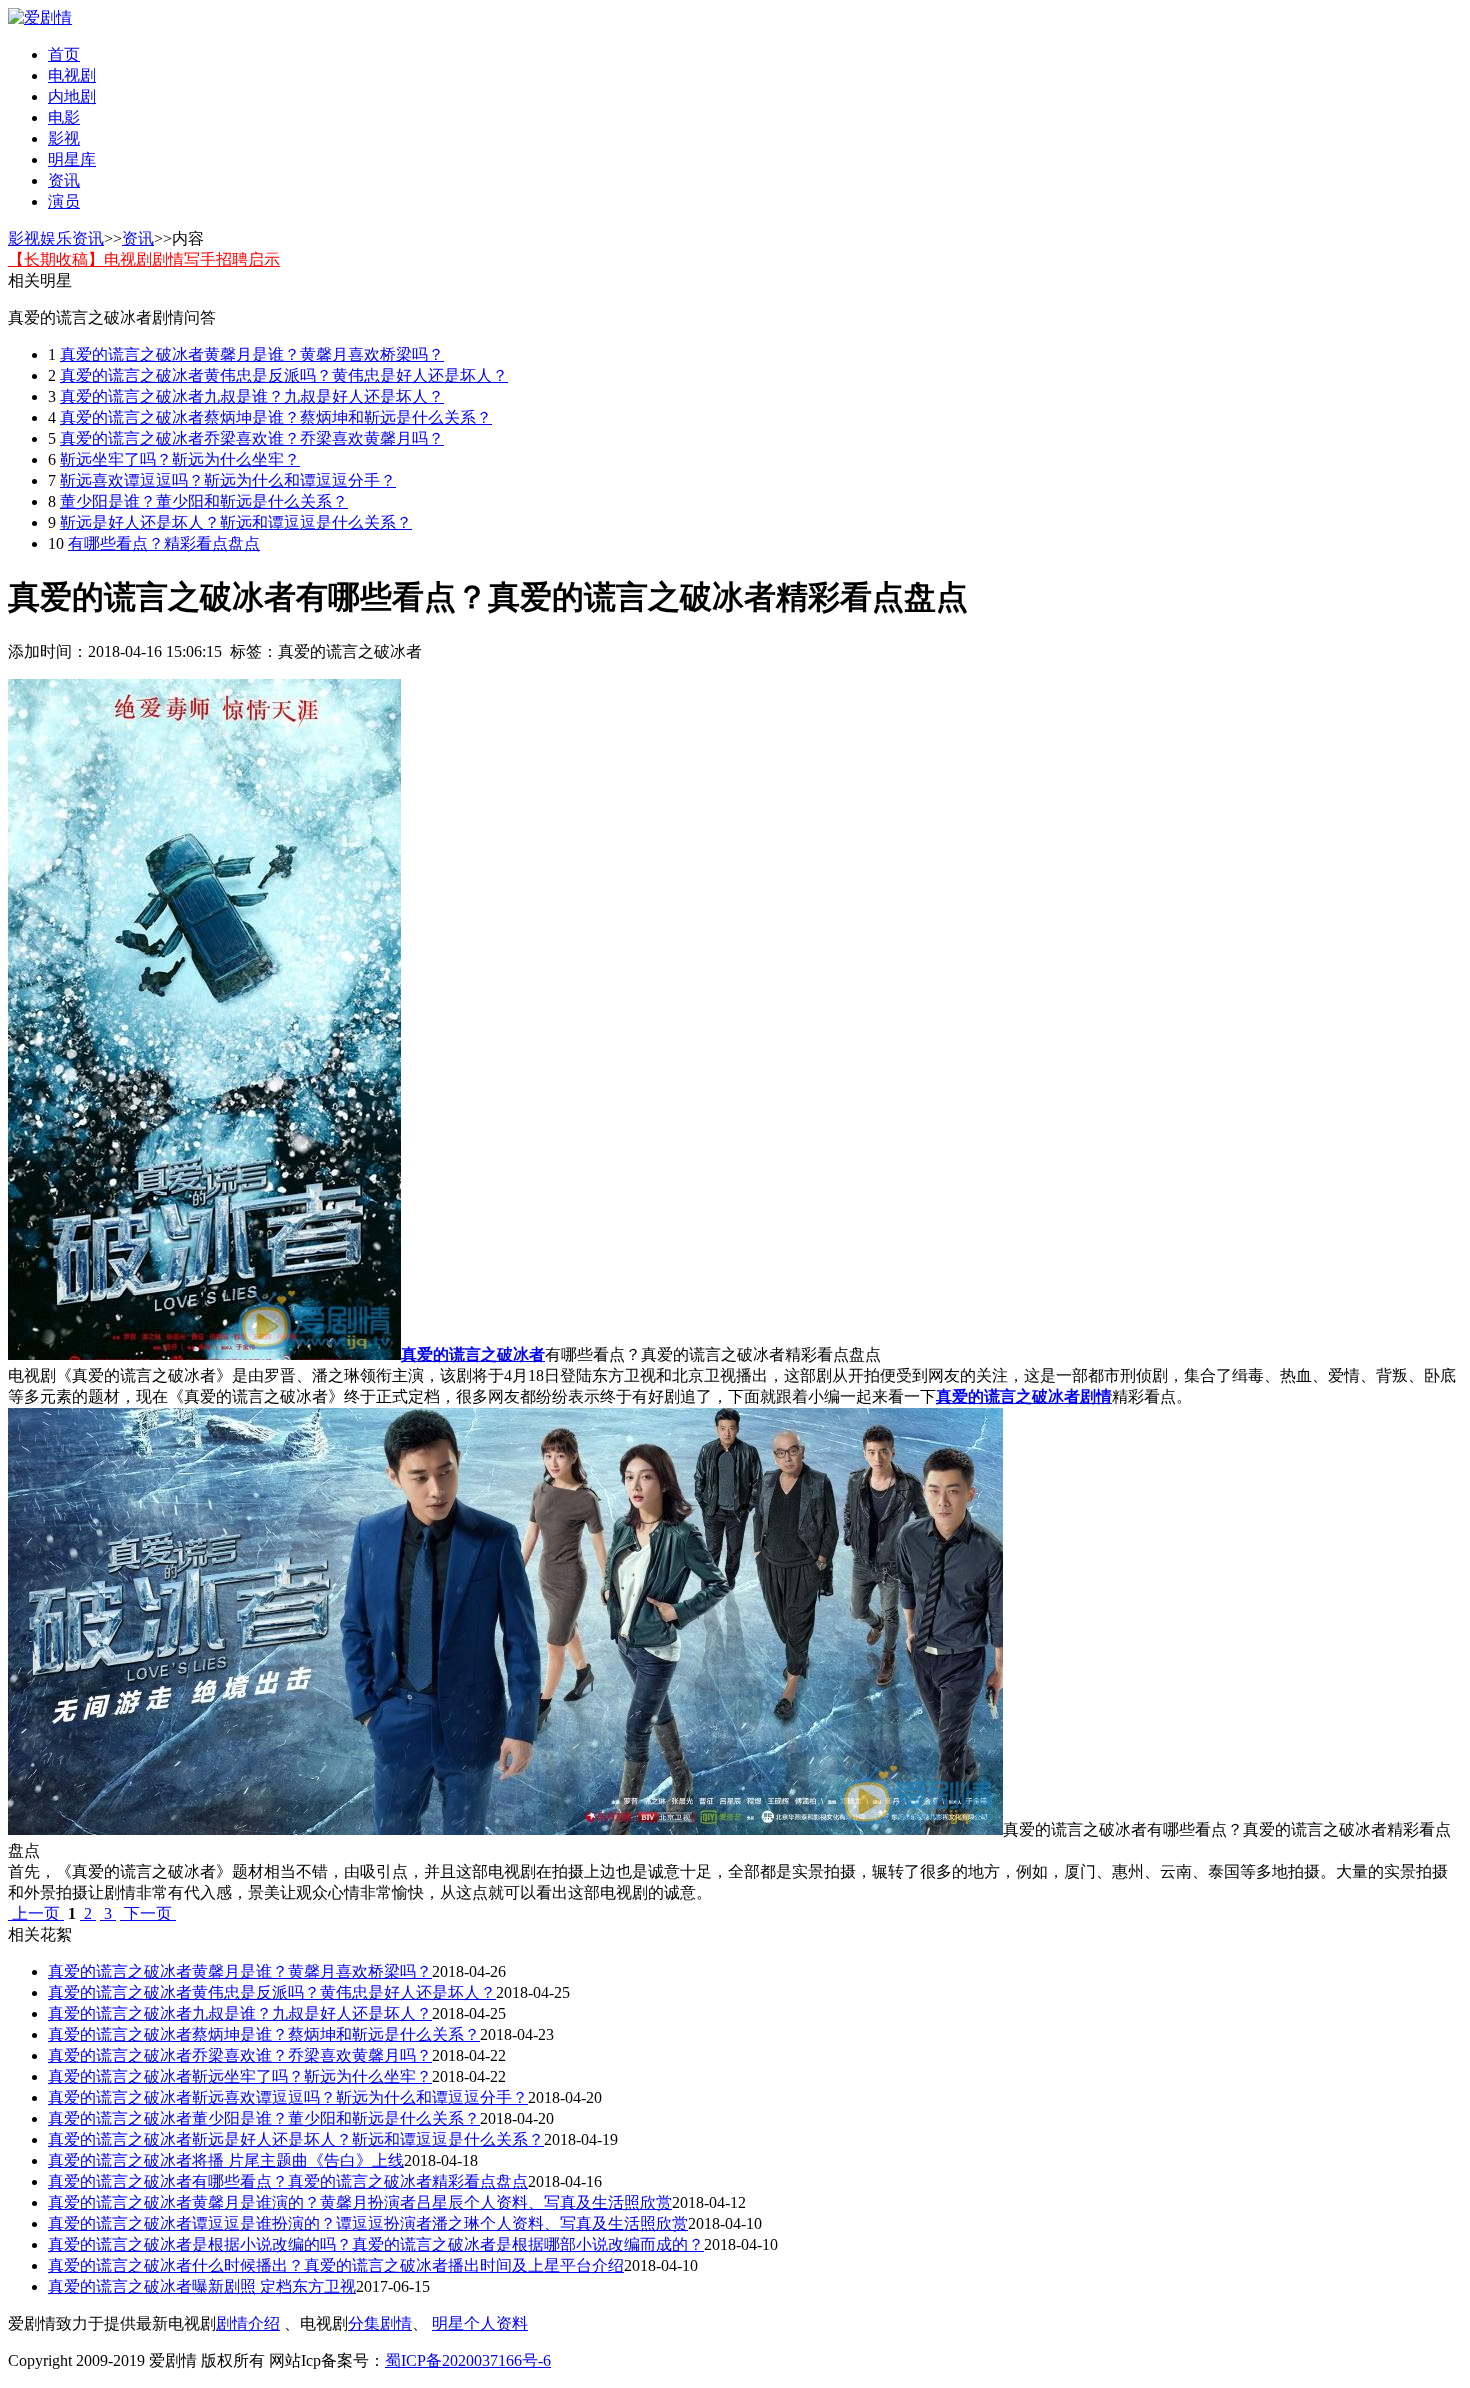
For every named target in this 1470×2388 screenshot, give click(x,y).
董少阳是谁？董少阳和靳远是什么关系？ (204, 501)
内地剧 (72, 96)
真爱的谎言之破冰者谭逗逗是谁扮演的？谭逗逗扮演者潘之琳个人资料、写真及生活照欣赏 (368, 2223)
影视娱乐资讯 (56, 238)
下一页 (148, 1913)
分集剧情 (380, 2323)
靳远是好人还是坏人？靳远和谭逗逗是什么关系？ (236, 522)
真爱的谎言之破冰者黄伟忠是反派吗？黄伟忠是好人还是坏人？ (284, 375)
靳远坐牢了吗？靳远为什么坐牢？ (180, 459)
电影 (64, 117)
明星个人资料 (480, 2323)
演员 (64, 201)
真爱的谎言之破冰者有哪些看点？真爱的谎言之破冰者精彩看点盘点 (288, 2181)
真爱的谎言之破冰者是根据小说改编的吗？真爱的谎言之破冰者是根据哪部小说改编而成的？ (376, 2244)
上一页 (36, 1913)
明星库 (72, 159)
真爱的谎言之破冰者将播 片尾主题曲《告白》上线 (226, 2160)
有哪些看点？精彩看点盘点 (164, 543)
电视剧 (72, 75)
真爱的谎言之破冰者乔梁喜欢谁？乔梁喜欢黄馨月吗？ (252, 438)
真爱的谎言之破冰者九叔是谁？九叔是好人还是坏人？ (252, 396)
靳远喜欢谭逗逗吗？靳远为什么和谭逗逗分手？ (228, 480)
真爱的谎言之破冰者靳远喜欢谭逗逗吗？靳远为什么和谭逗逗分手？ (288, 2097)
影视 (64, 138)
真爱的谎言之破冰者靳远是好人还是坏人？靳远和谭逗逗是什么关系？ (296, 2139)
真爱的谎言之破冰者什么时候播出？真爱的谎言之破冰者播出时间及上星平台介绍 (336, 2265)
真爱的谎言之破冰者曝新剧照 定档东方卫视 (202, 2286)
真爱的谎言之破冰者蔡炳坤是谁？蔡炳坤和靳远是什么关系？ (276, 417)
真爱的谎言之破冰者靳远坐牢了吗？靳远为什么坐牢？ (240, 2076)
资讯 (64, 180)
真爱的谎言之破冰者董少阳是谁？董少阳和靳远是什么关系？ (264, 2118)
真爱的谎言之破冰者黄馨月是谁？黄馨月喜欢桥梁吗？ (252, 354)
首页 (64, 54)
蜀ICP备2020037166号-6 (468, 2360)
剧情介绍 (248, 2323)
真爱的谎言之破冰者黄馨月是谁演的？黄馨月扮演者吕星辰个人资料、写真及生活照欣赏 (360, 2202)
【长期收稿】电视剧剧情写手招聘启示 (144, 259)
